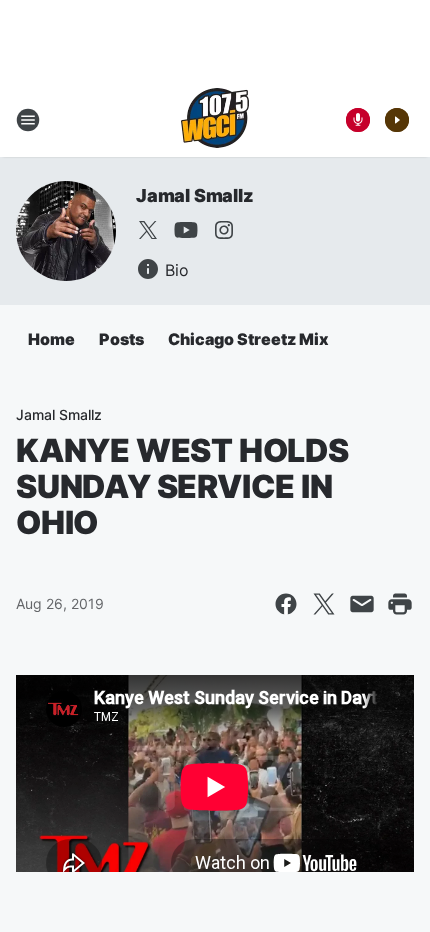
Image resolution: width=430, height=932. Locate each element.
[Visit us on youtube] (186, 230)
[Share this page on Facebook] (286, 604)
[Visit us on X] (148, 230)
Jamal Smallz (195, 195)
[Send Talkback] (358, 120)
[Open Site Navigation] (28, 120)
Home (51, 339)
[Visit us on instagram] (224, 230)
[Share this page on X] (324, 604)
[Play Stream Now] (397, 120)
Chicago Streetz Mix (248, 339)
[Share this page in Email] (362, 604)
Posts (121, 339)
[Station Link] (215, 120)
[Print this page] (400, 604)
